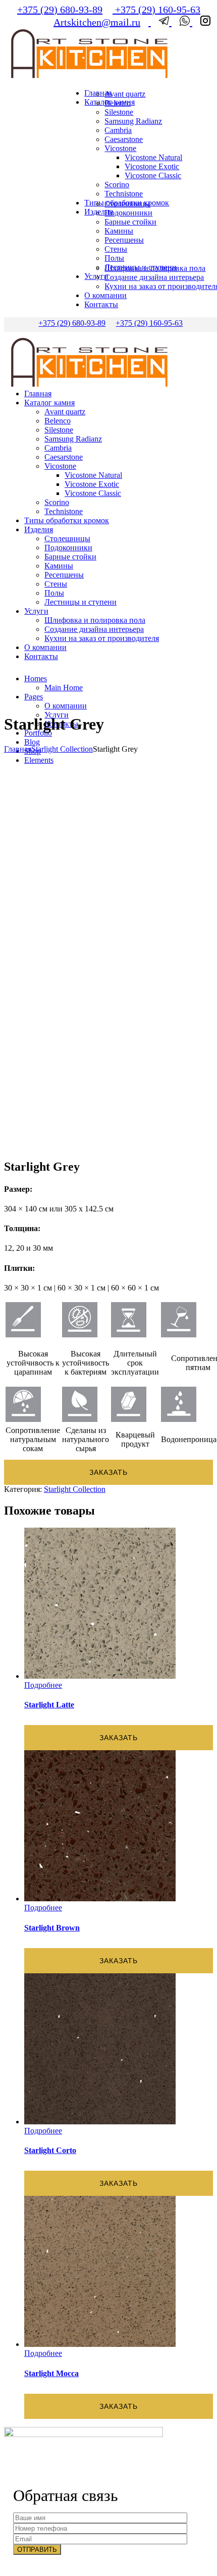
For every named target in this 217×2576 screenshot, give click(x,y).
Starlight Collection (62, 749)
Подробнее (43, 1685)
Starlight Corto (50, 2150)
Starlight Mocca (51, 2373)
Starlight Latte (49, 1705)
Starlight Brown (52, 1928)
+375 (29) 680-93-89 (60, 10)
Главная (18, 749)
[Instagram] (201, 22)
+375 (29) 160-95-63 (156, 10)
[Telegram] (161, 22)
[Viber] (182, 22)
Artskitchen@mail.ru (97, 22)
